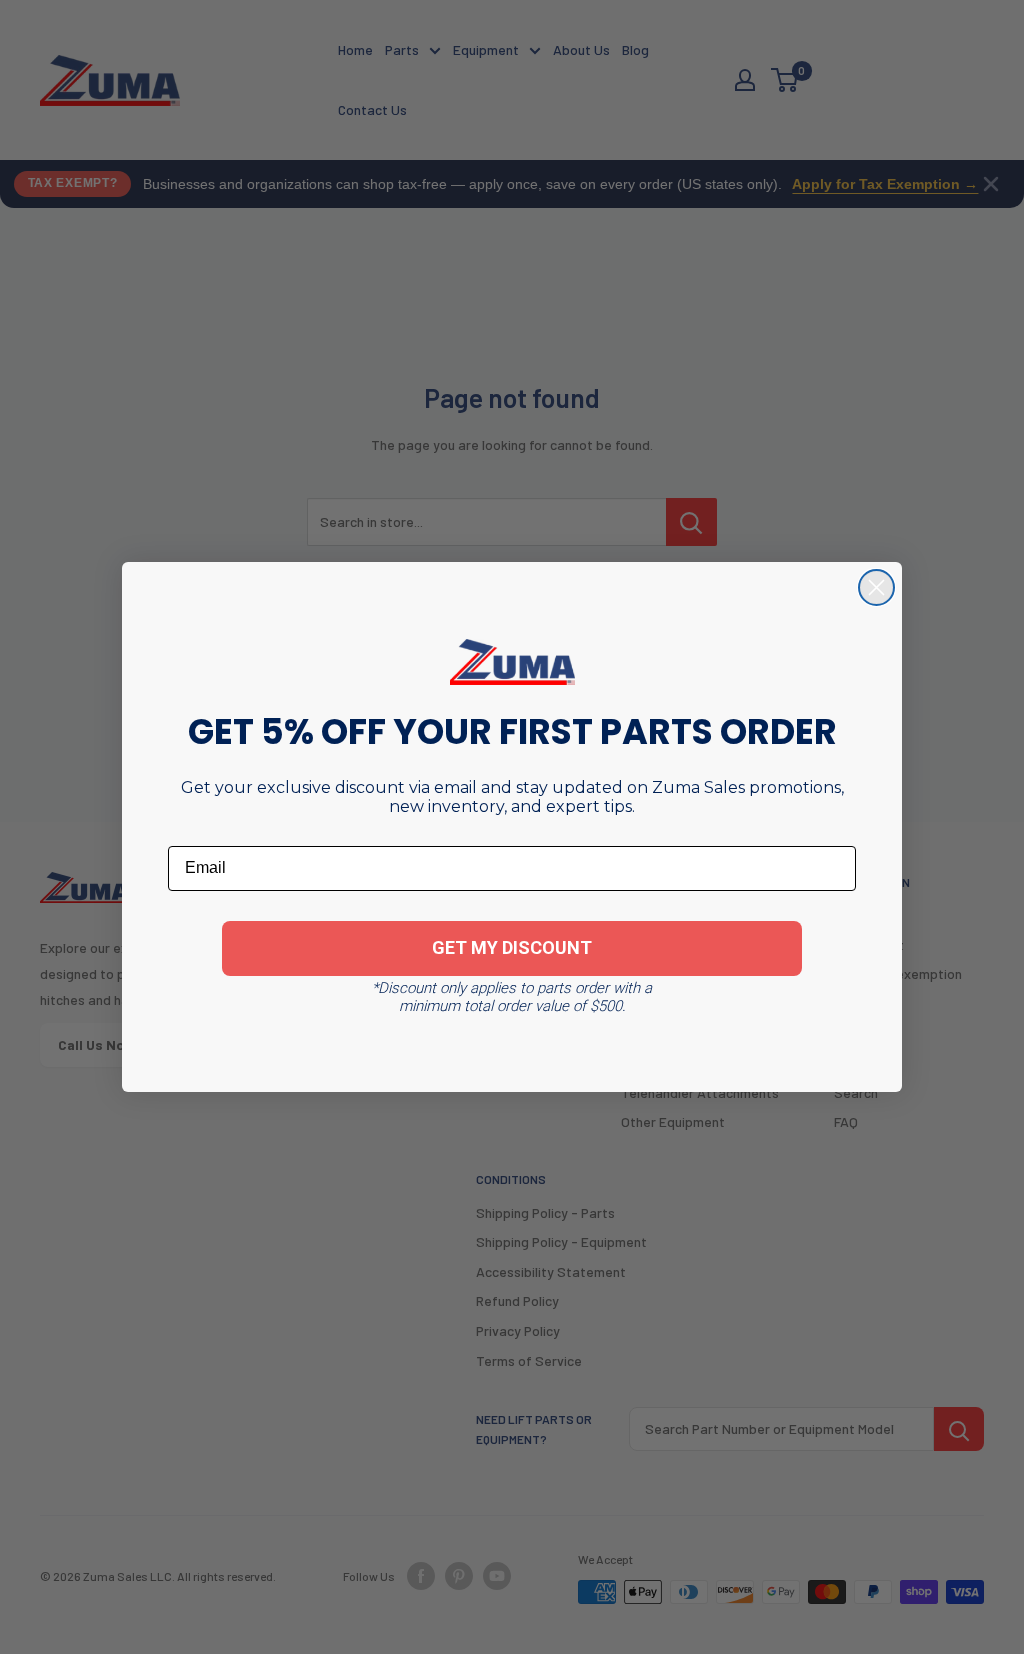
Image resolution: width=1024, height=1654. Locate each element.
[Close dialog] (876, 587)
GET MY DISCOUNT (512, 947)
